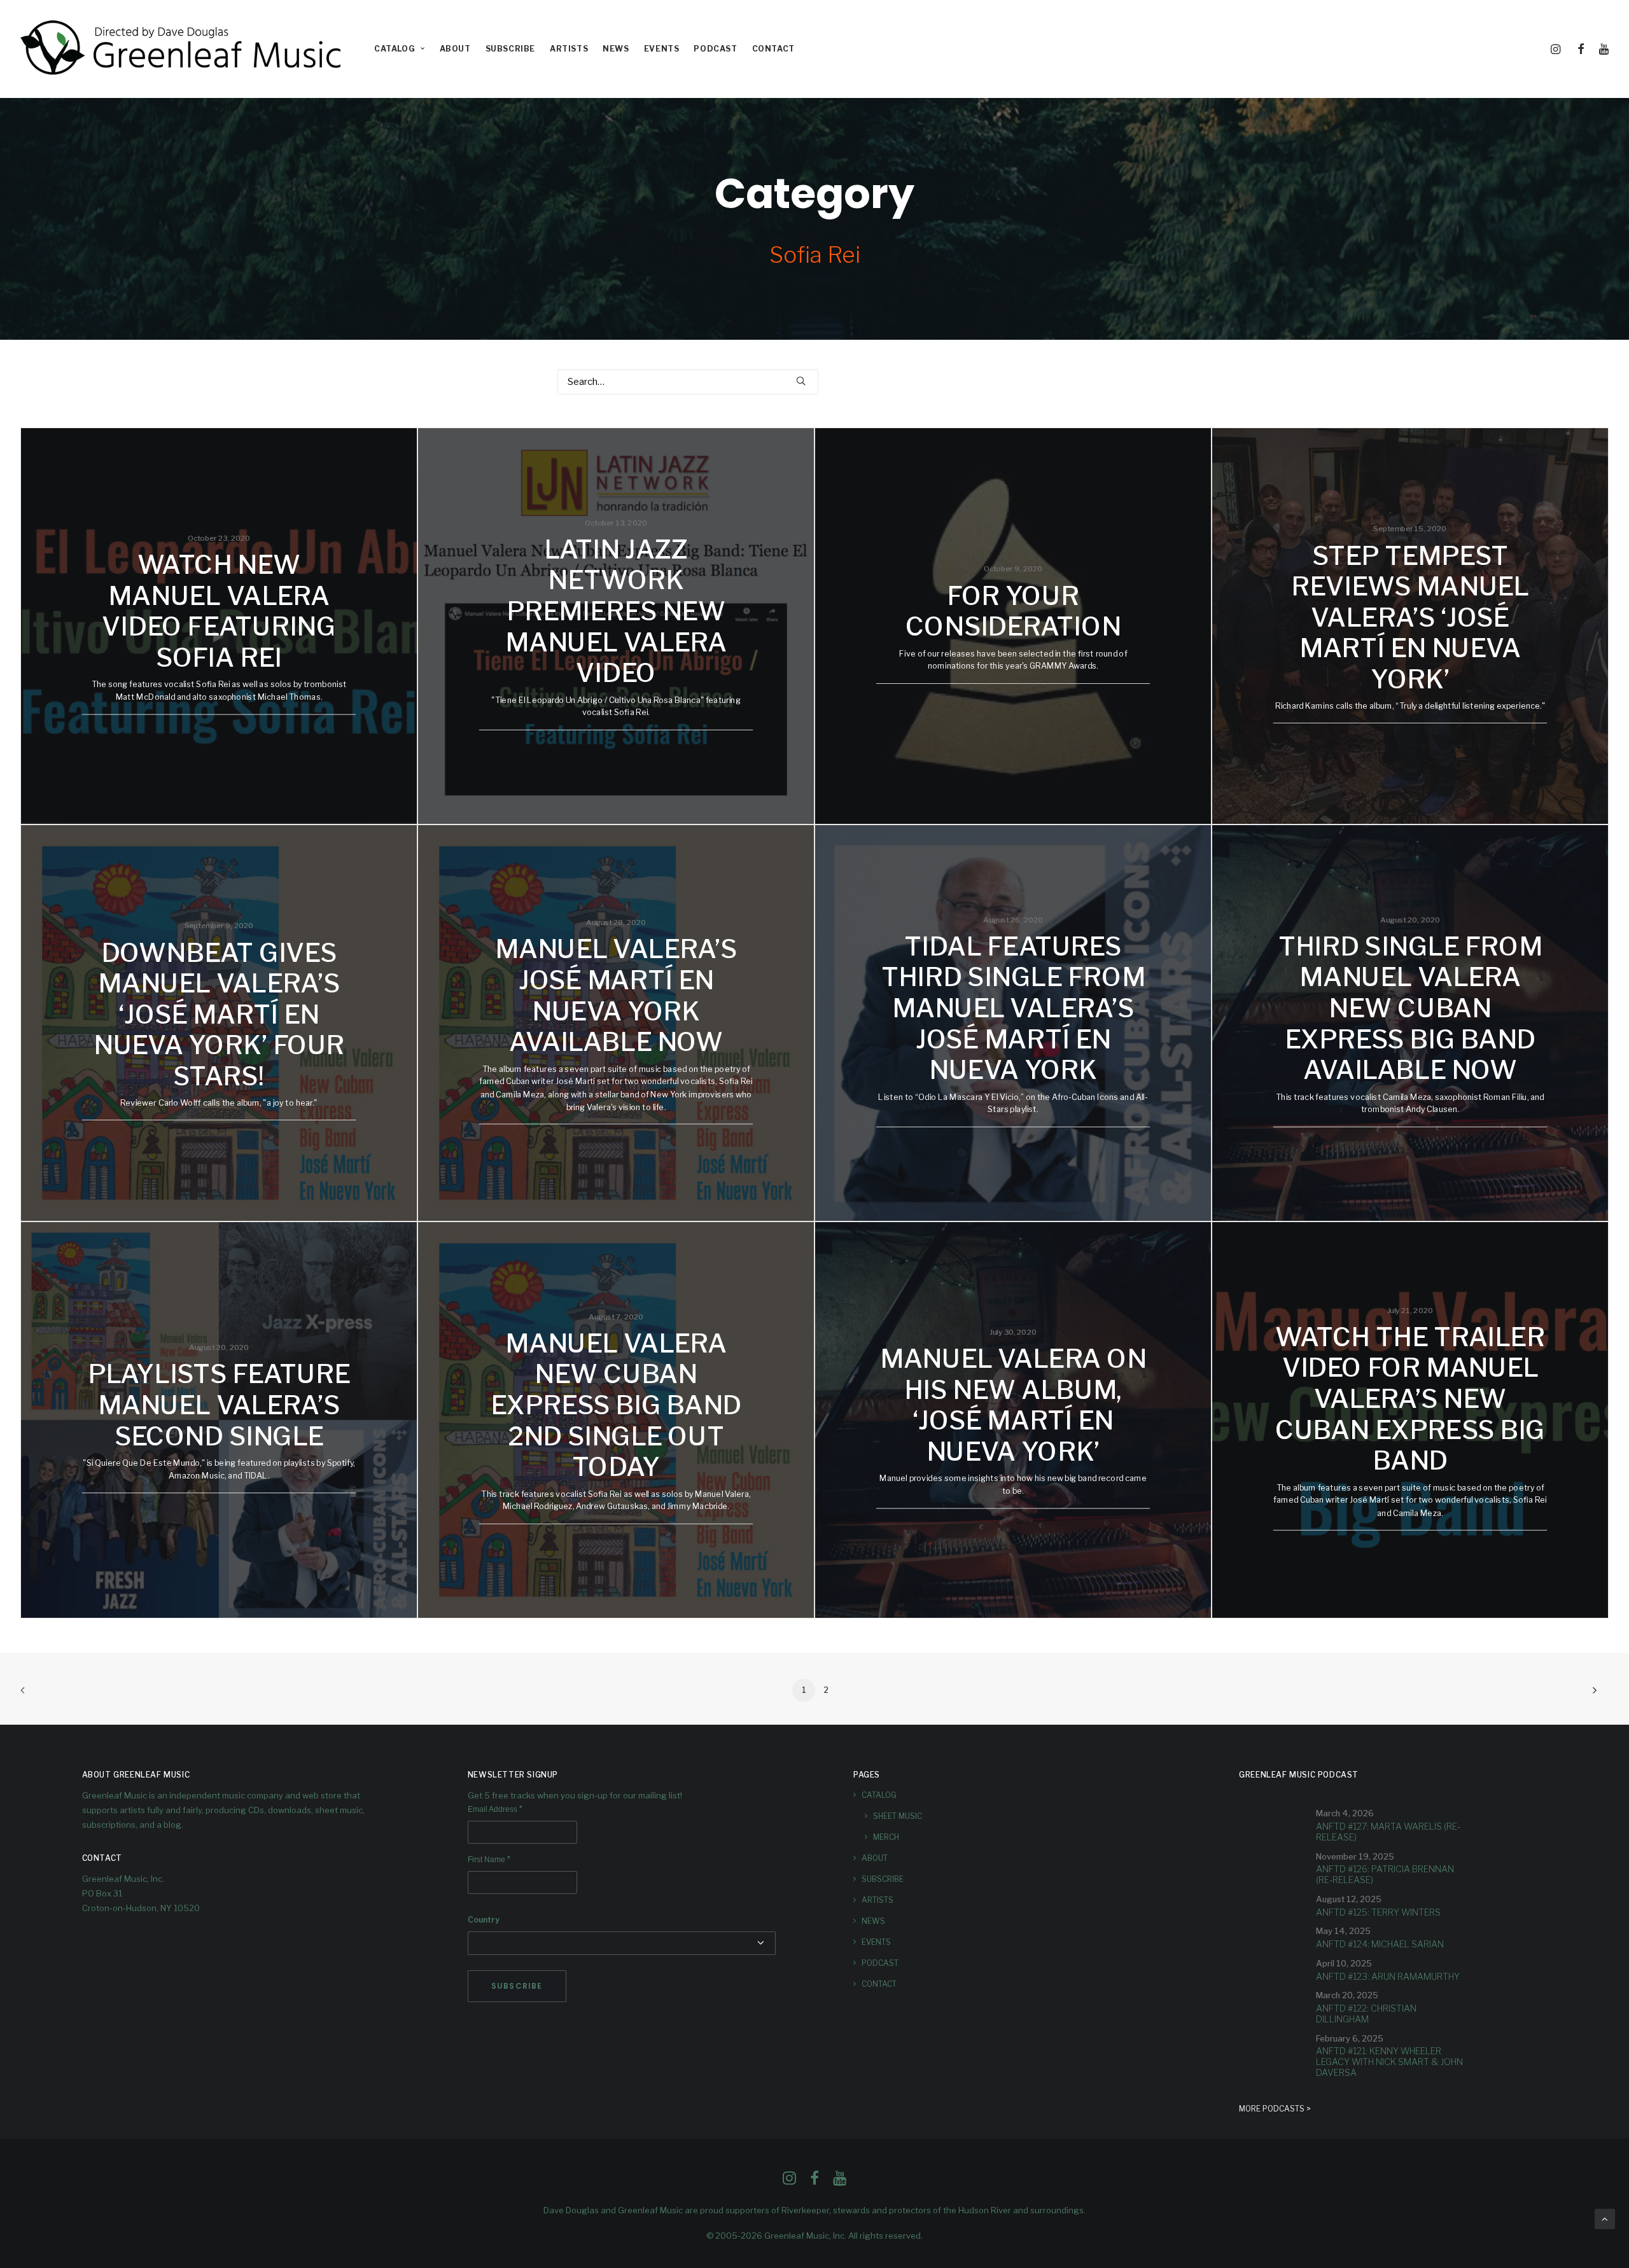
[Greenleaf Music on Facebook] (789, 2181)
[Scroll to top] (1605, 2218)
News (616, 49)
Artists (569, 49)
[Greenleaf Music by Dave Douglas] (183, 49)
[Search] (688, 382)
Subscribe (510, 49)
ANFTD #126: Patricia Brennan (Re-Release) (1385, 1874)
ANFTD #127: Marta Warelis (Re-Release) (1388, 1832)
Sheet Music (898, 1816)
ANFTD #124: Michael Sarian (1380, 1944)
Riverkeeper (805, 2210)
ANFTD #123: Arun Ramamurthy (1388, 1976)
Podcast (715, 49)
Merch (886, 1837)
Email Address (495, 1809)
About (455, 49)
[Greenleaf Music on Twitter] (814, 2181)
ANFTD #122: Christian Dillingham (1366, 2014)
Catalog (395, 49)
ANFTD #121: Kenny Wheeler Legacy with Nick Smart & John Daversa (1389, 2062)
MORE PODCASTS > (1275, 2109)
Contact (773, 49)
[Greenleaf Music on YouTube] (840, 2181)
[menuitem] (400, 49)
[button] (1558, 49)
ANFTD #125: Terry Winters (1378, 1912)
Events (662, 49)
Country (484, 1920)
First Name (489, 1860)
